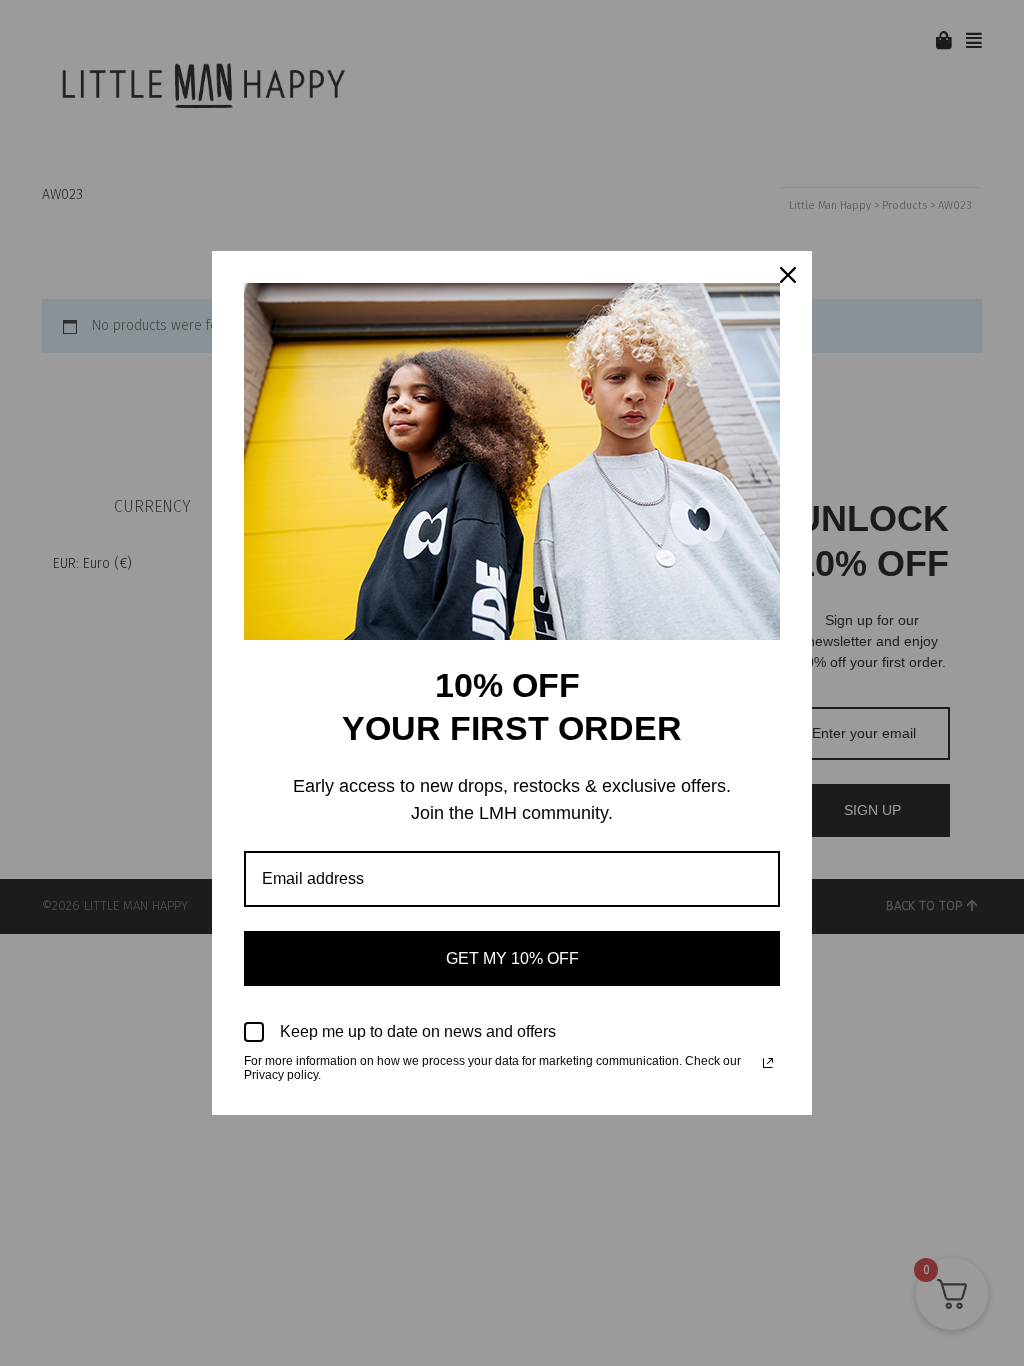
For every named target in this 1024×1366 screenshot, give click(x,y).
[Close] (788, 275)
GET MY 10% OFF (512, 958)
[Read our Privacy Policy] (768, 1063)
